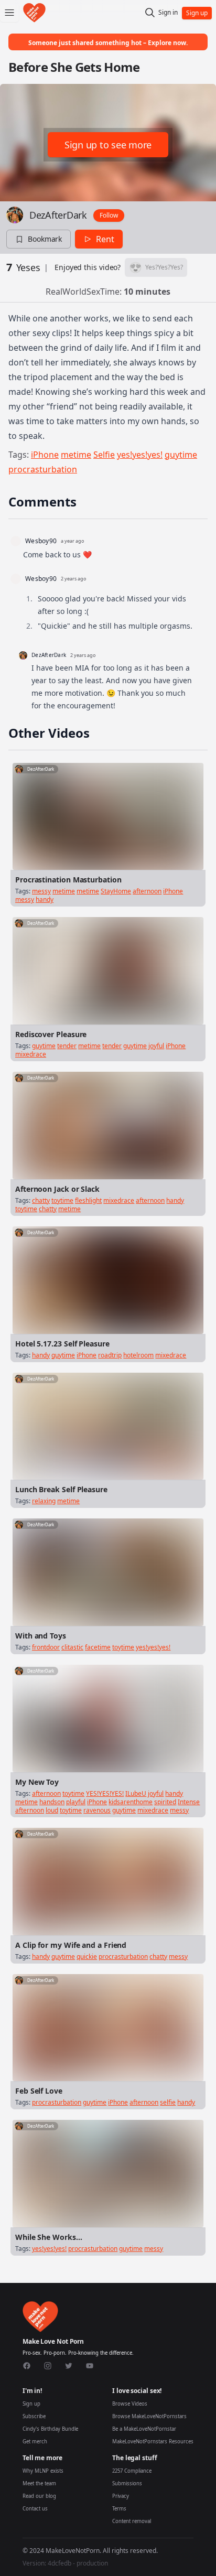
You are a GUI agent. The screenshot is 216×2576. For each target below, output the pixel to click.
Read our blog (39, 2496)
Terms (119, 2509)
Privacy (121, 2496)
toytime (62, 1200)
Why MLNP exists (43, 2471)
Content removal (132, 2521)
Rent (105, 239)
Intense (189, 1802)
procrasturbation (43, 469)
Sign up (31, 2404)
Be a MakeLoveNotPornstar (144, 2429)
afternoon (147, 891)
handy (45, 899)
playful (76, 1802)
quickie (87, 1957)
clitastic (72, 1647)
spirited (165, 1802)
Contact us (35, 2509)
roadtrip (110, 1355)
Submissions (127, 2483)
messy (41, 891)
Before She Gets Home (74, 67)
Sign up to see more (108, 145)
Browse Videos (130, 2404)
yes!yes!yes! (140, 455)
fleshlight (88, 1200)
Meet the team (39, 2483)
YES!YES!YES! (105, 1793)
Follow (109, 215)
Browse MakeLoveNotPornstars (149, 2416)
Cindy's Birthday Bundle (50, 2429)
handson (52, 1802)
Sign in (168, 13)
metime (76, 455)
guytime (181, 455)
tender (67, 1046)
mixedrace (31, 1054)
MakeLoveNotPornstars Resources (153, 2442)
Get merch (35, 2442)
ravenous (97, 1810)
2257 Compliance (132, 2471)
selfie (168, 2102)
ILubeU (136, 1793)
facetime (98, 1647)
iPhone (45, 455)
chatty (41, 1200)
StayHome (116, 891)
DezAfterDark (58, 215)
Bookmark (45, 239)
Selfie (104, 455)
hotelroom (138, 1355)
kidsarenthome (131, 1802)
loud (52, 1810)
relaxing (44, 1501)
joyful (156, 1046)
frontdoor (46, 1647)
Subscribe (34, 2416)
